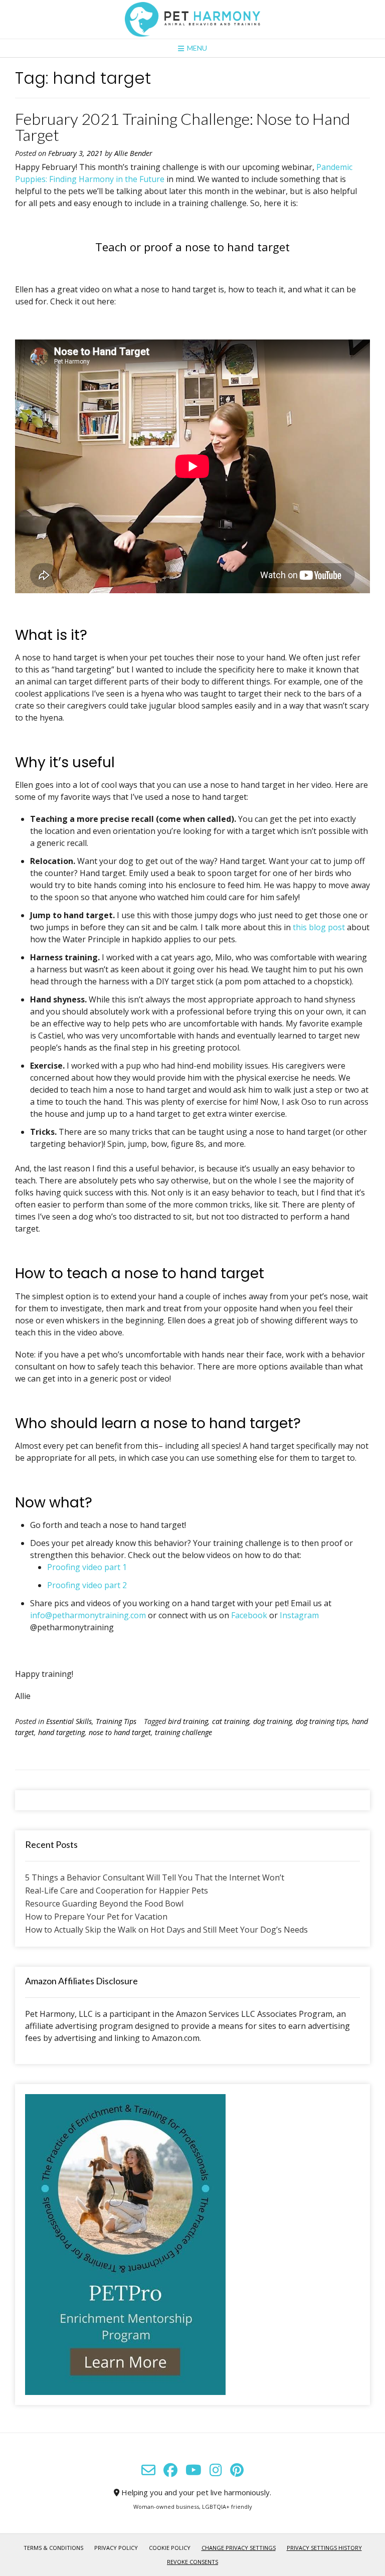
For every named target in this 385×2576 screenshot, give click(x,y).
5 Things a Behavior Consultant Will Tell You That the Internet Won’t (155, 1877)
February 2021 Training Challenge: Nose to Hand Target (182, 127)
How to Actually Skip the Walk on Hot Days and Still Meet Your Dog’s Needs (166, 1930)
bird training (188, 1721)
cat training (231, 1721)
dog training (272, 1721)
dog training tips (322, 1721)
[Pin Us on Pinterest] (237, 2470)
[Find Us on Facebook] (170, 2470)
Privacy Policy (116, 2548)
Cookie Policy (170, 2548)
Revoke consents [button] (192, 2562)
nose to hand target (120, 1732)
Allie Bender (133, 153)
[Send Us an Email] (148, 2470)
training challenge (183, 1732)
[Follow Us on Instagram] (216, 2470)
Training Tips (116, 1721)
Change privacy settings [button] (239, 2548)
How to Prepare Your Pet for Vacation (96, 1917)
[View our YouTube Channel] (194, 2470)
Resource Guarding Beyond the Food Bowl (104, 1904)
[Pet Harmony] (192, 19)
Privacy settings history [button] (324, 2548)
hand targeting (61, 1732)
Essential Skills (69, 1721)
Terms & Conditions (53, 2548)
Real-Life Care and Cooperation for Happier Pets (117, 1891)
